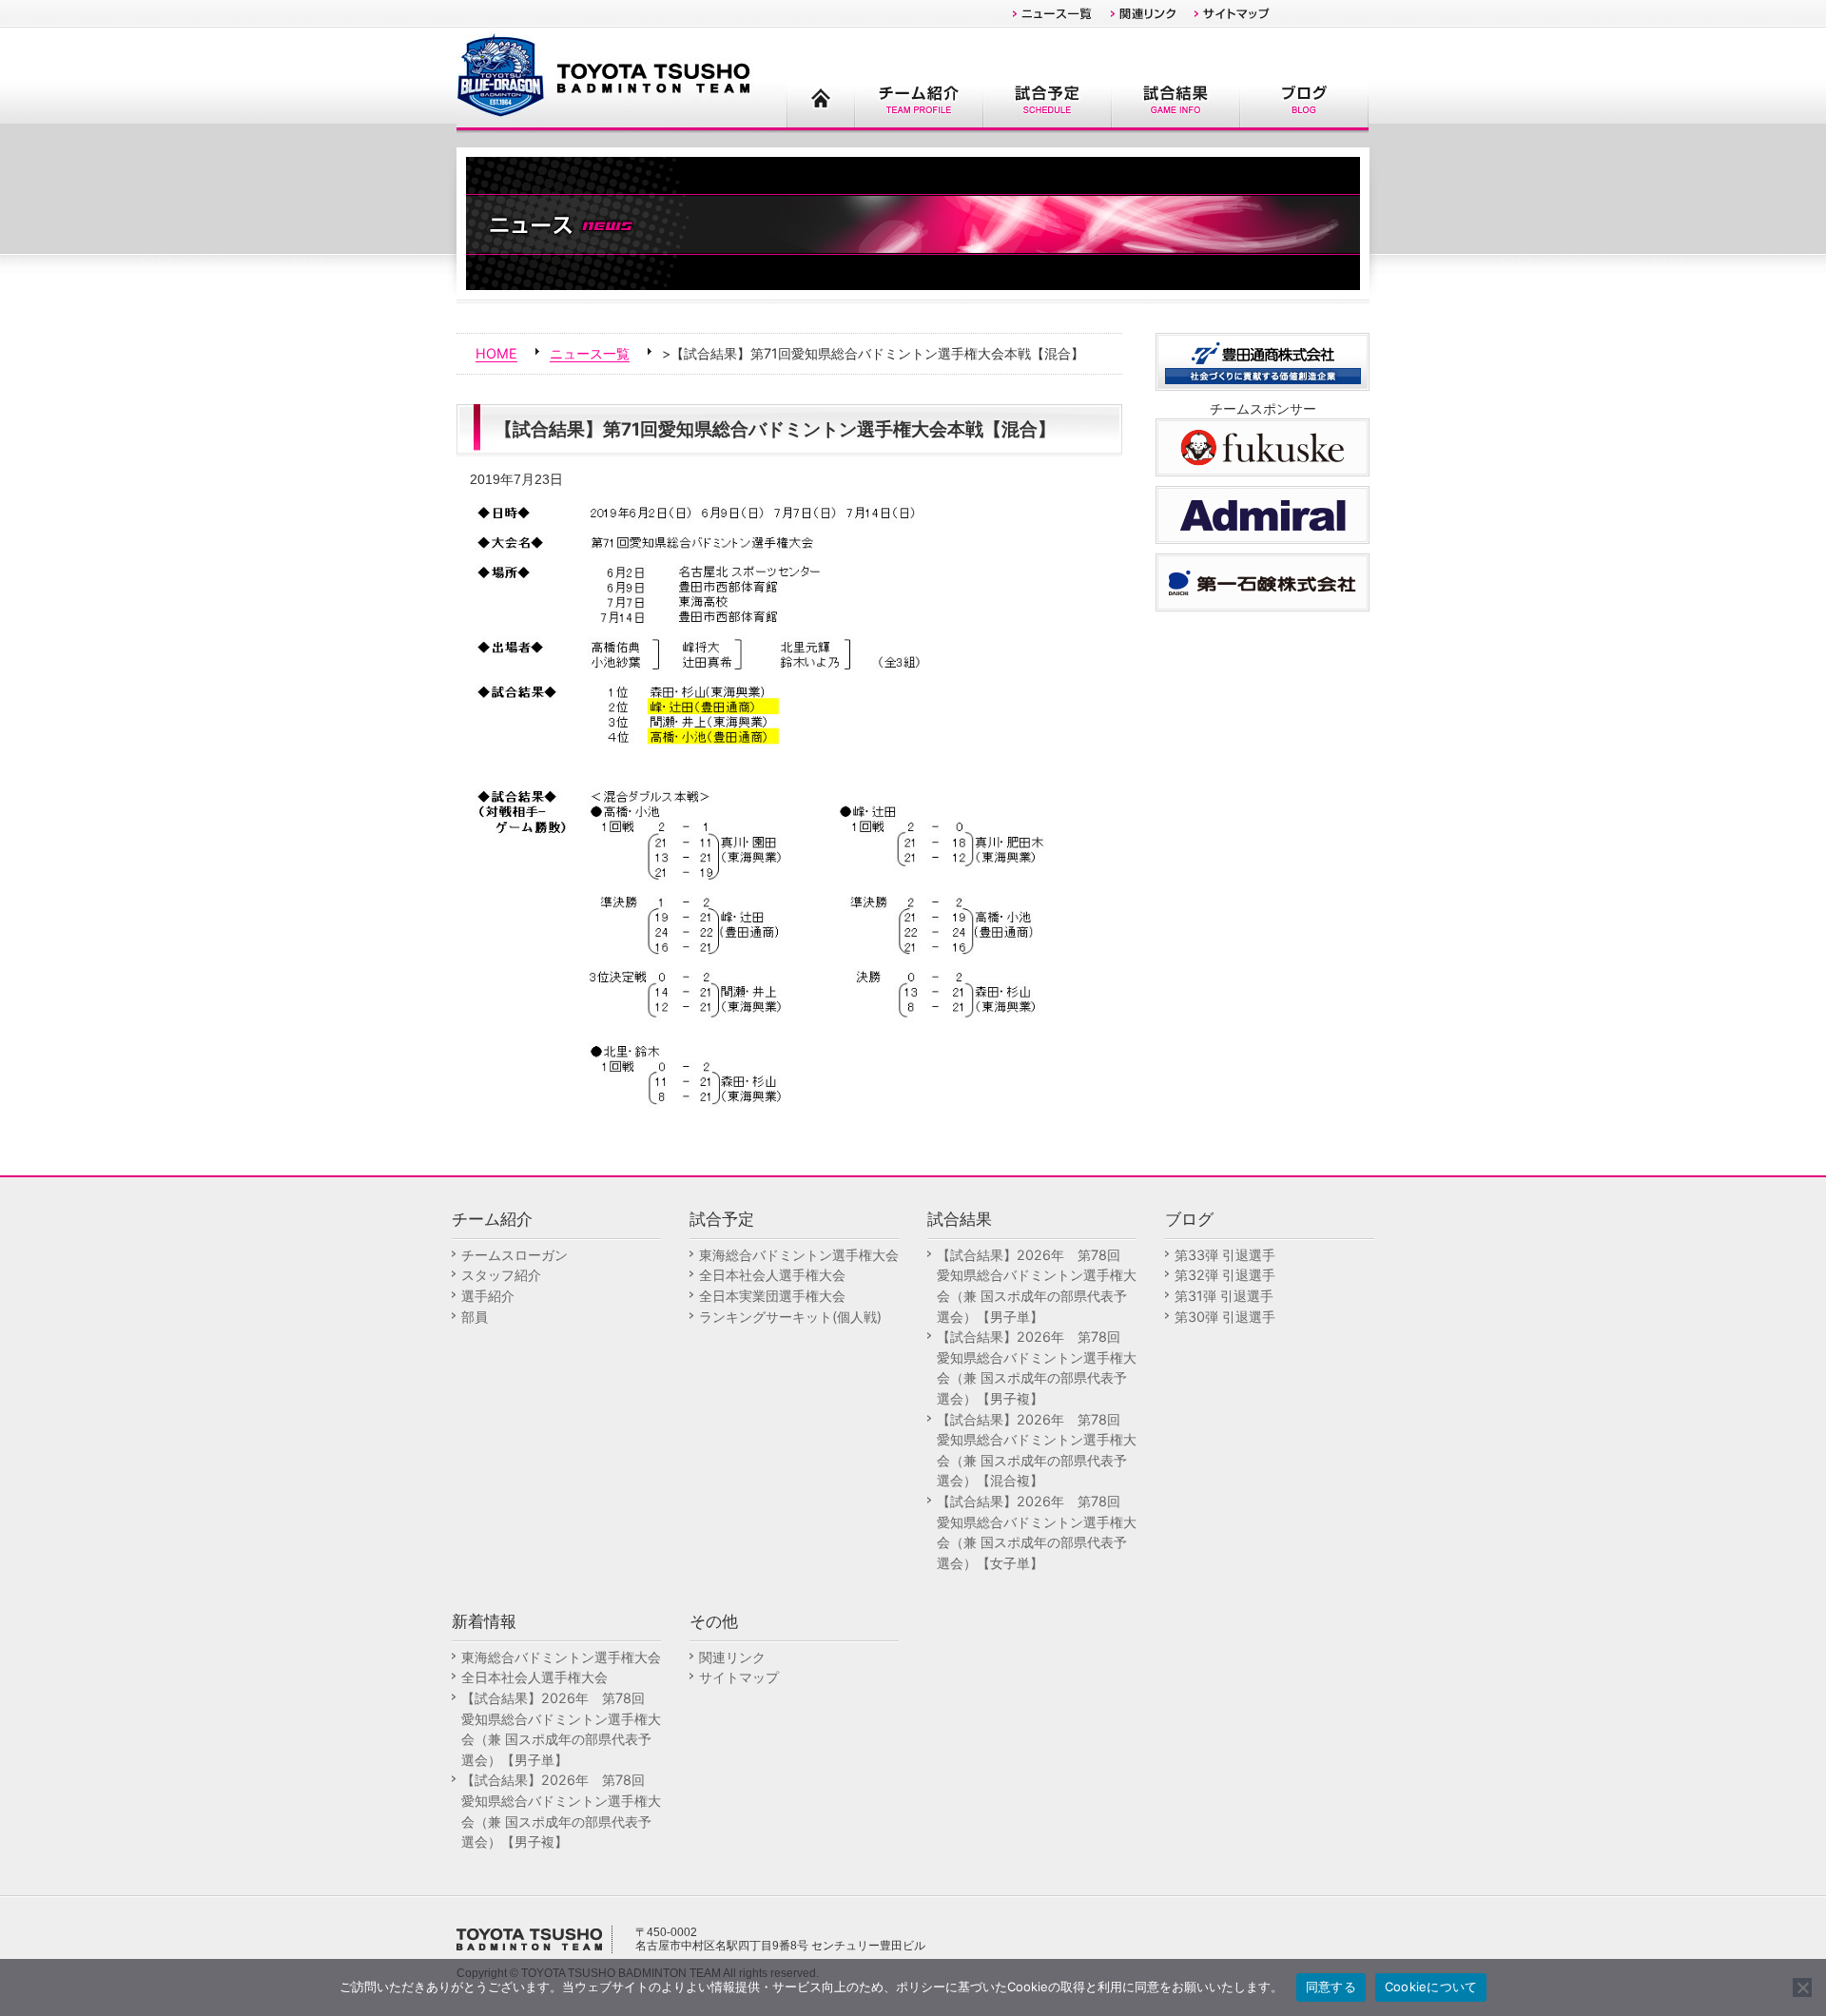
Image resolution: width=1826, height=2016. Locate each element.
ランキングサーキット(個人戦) (790, 1317)
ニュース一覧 (590, 353)
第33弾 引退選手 (1225, 1255)
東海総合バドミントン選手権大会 (799, 1255)
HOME (496, 353)
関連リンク (732, 1657)
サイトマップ (739, 1677)
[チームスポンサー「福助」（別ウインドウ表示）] (1263, 446)
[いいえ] (1802, 1987)
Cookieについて (1431, 1987)
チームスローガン (515, 1255)
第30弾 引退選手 (1225, 1317)
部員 (475, 1317)
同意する (1331, 1987)
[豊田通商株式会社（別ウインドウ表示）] (1263, 360)
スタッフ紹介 (501, 1275)
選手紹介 (488, 1296)
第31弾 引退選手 (1224, 1296)
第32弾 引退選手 (1225, 1275)
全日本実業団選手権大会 (772, 1296)
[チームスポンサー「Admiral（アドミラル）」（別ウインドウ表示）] (1263, 513)
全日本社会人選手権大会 (772, 1275)
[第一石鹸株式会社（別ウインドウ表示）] (1263, 581)
